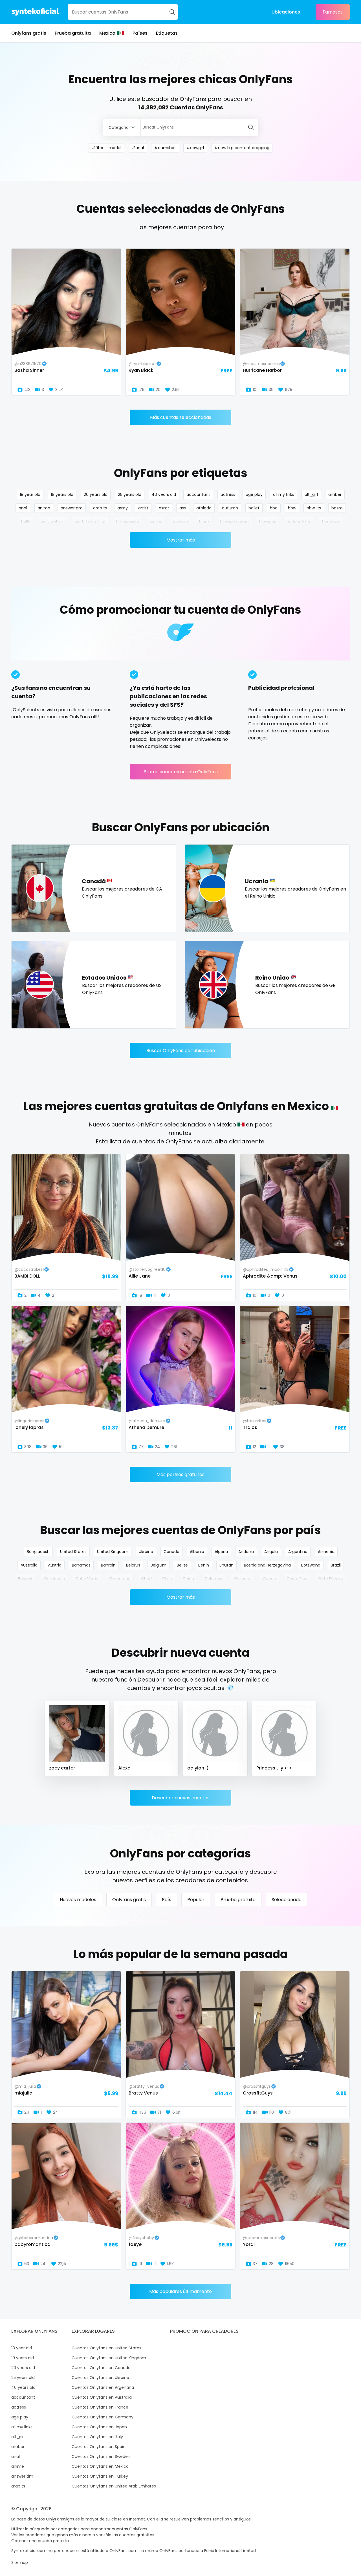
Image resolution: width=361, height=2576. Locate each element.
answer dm (72, 508)
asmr (164, 508)
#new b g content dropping (242, 148)
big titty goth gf (90, 522)
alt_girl (311, 494)
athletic (204, 508)
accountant (198, 494)
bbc (274, 508)
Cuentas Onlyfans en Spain (99, 2447)
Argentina (298, 1552)
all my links (284, 494)
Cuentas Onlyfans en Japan (99, 2427)
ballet (254, 508)
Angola (271, 1552)
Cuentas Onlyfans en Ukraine (100, 2378)
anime (44, 508)
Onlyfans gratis (29, 33)
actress (228, 494)
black (204, 522)
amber (335, 494)
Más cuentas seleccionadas (181, 417)
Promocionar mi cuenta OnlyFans (181, 772)
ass (183, 508)
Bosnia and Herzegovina (267, 1565)
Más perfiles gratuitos (180, 1474)
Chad (146, 1579)
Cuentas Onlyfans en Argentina (103, 2387)
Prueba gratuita (73, 33)
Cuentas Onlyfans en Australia (102, 2397)
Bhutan (226, 1565)
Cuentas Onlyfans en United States (106, 2348)
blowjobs (268, 522)
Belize (182, 1565)
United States (73, 1552)
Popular (196, 1900)
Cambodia (54, 1579)
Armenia (326, 1552)
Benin (204, 1565)
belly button (52, 522)
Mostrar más (181, 540)
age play (254, 494)
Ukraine (146, 1552)
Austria (55, 1565)
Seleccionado (287, 1900)
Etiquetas (167, 33)
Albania (197, 1552)
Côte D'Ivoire (331, 1579)
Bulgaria (26, 1579)
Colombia (214, 1579)
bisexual (181, 522)
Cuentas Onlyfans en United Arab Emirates (114, 2486)
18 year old (30, 494)
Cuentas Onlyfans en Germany (103, 2417)
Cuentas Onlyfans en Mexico (100, 2466)
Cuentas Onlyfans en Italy (97, 2437)
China (188, 1579)
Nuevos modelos (78, 1900)
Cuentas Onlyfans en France (100, 2407)
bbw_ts (314, 508)
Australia (29, 1565)
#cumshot (165, 148)
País (167, 1900)
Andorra (246, 1552)
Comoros (243, 1579)
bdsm (337, 508)
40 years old (164, 494)
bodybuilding (299, 522)
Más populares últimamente (180, 2291)
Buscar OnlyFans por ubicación (181, 1050)
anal (23, 508)
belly (26, 522)
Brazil (336, 1565)
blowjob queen (234, 522)
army (123, 508)
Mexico (107, 33)
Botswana (311, 1565)
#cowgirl (195, 148)
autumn (230, 508)
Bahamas (81, 1565)
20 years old (96, 494)
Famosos (333, 12)
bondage (331, 522)
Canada (171, 1552)
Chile (167, 1579)
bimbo (156, 522)
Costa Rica (297, 1579)
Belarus (133, 1565)
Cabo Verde (87, 1579)
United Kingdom (113, 1552)
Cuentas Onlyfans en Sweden (101, 2456)
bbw (292, 508)
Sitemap (20, 2562)
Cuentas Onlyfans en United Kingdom (109, 2358)
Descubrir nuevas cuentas (181, 1798)
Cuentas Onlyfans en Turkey (100, 2476)
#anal (138, 148)
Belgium (159, 1565)
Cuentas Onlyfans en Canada (101, 2368)
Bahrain (108, 1565)
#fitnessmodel (106, 148)
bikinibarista (128, 522)
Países (140, 33)
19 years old (62, 494)
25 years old (130, 494)
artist (143, 508)
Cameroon (120, 1579)
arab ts (100, 508)
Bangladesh (38, 1552)
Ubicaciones (286, 12)
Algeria (221, 1552)
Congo (269, 1579)
